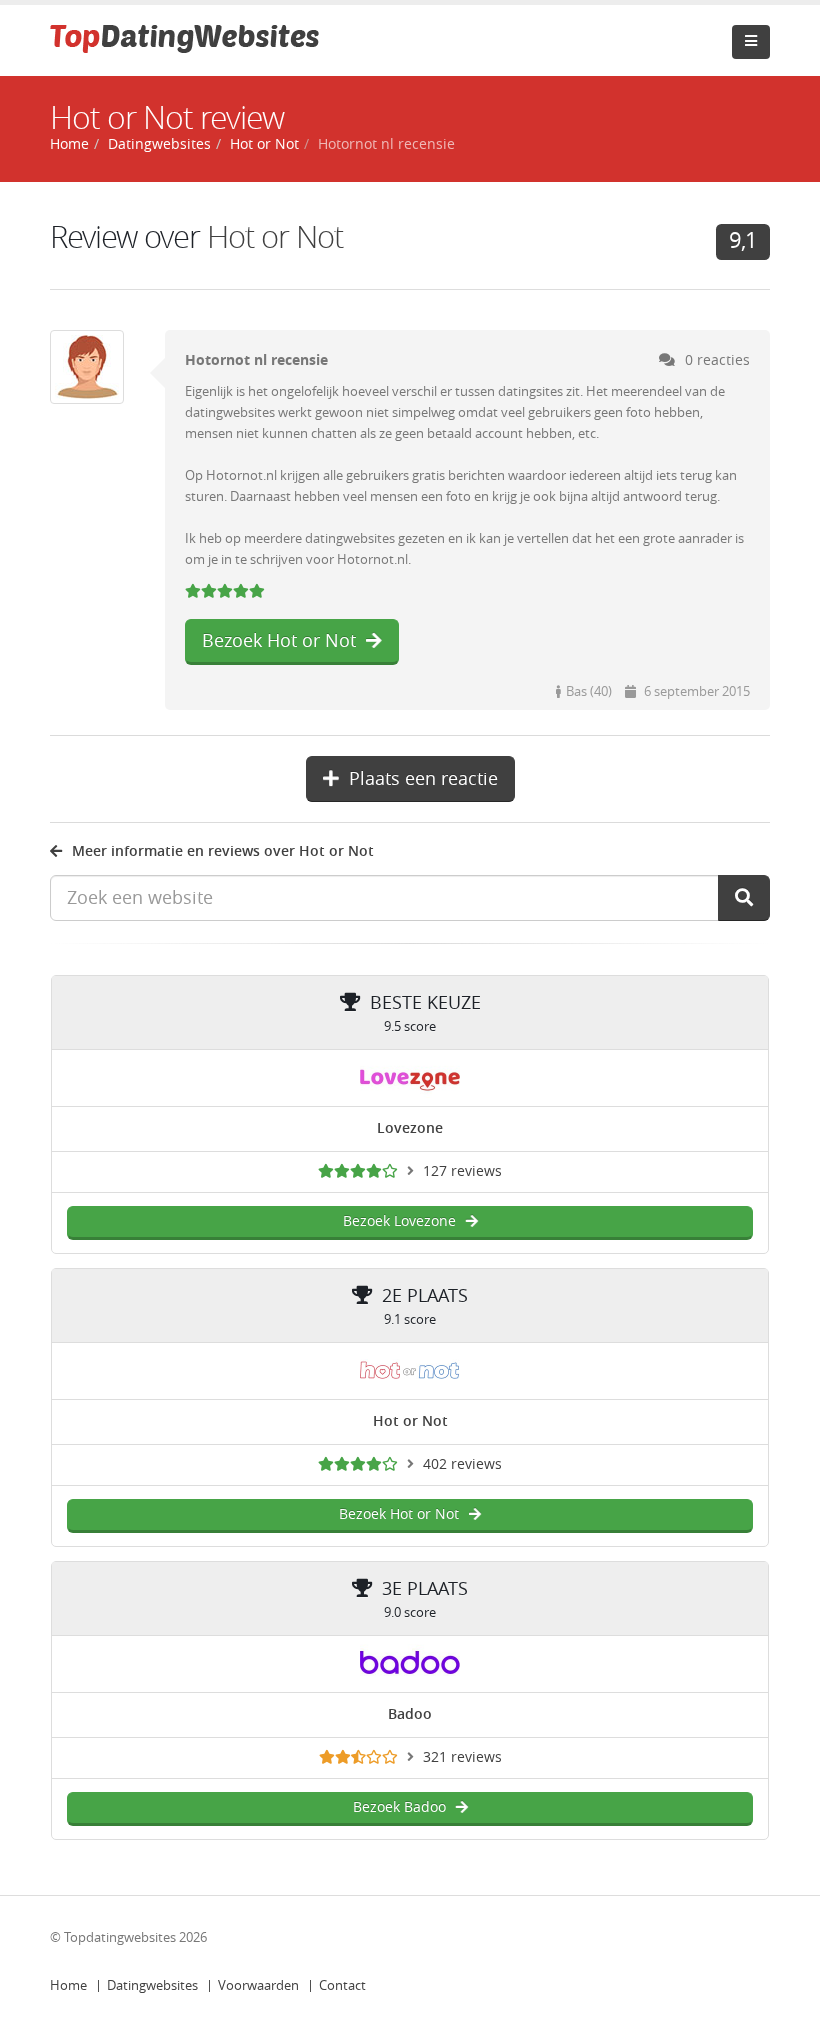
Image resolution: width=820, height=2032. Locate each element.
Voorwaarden (258, 1985)
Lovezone (410, 1128)
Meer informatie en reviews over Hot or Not (223, 851)
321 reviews (462, 1757)
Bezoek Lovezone (399, 1221)
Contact (342, 1985)
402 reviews (462, 1464)
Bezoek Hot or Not (279, 641)
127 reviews (462, 1171)
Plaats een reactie (423, 779)
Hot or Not (275, 237)
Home (68, 1985)
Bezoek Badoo (399, 1807)
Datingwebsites (152, 1985)
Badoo (410, 1714)
